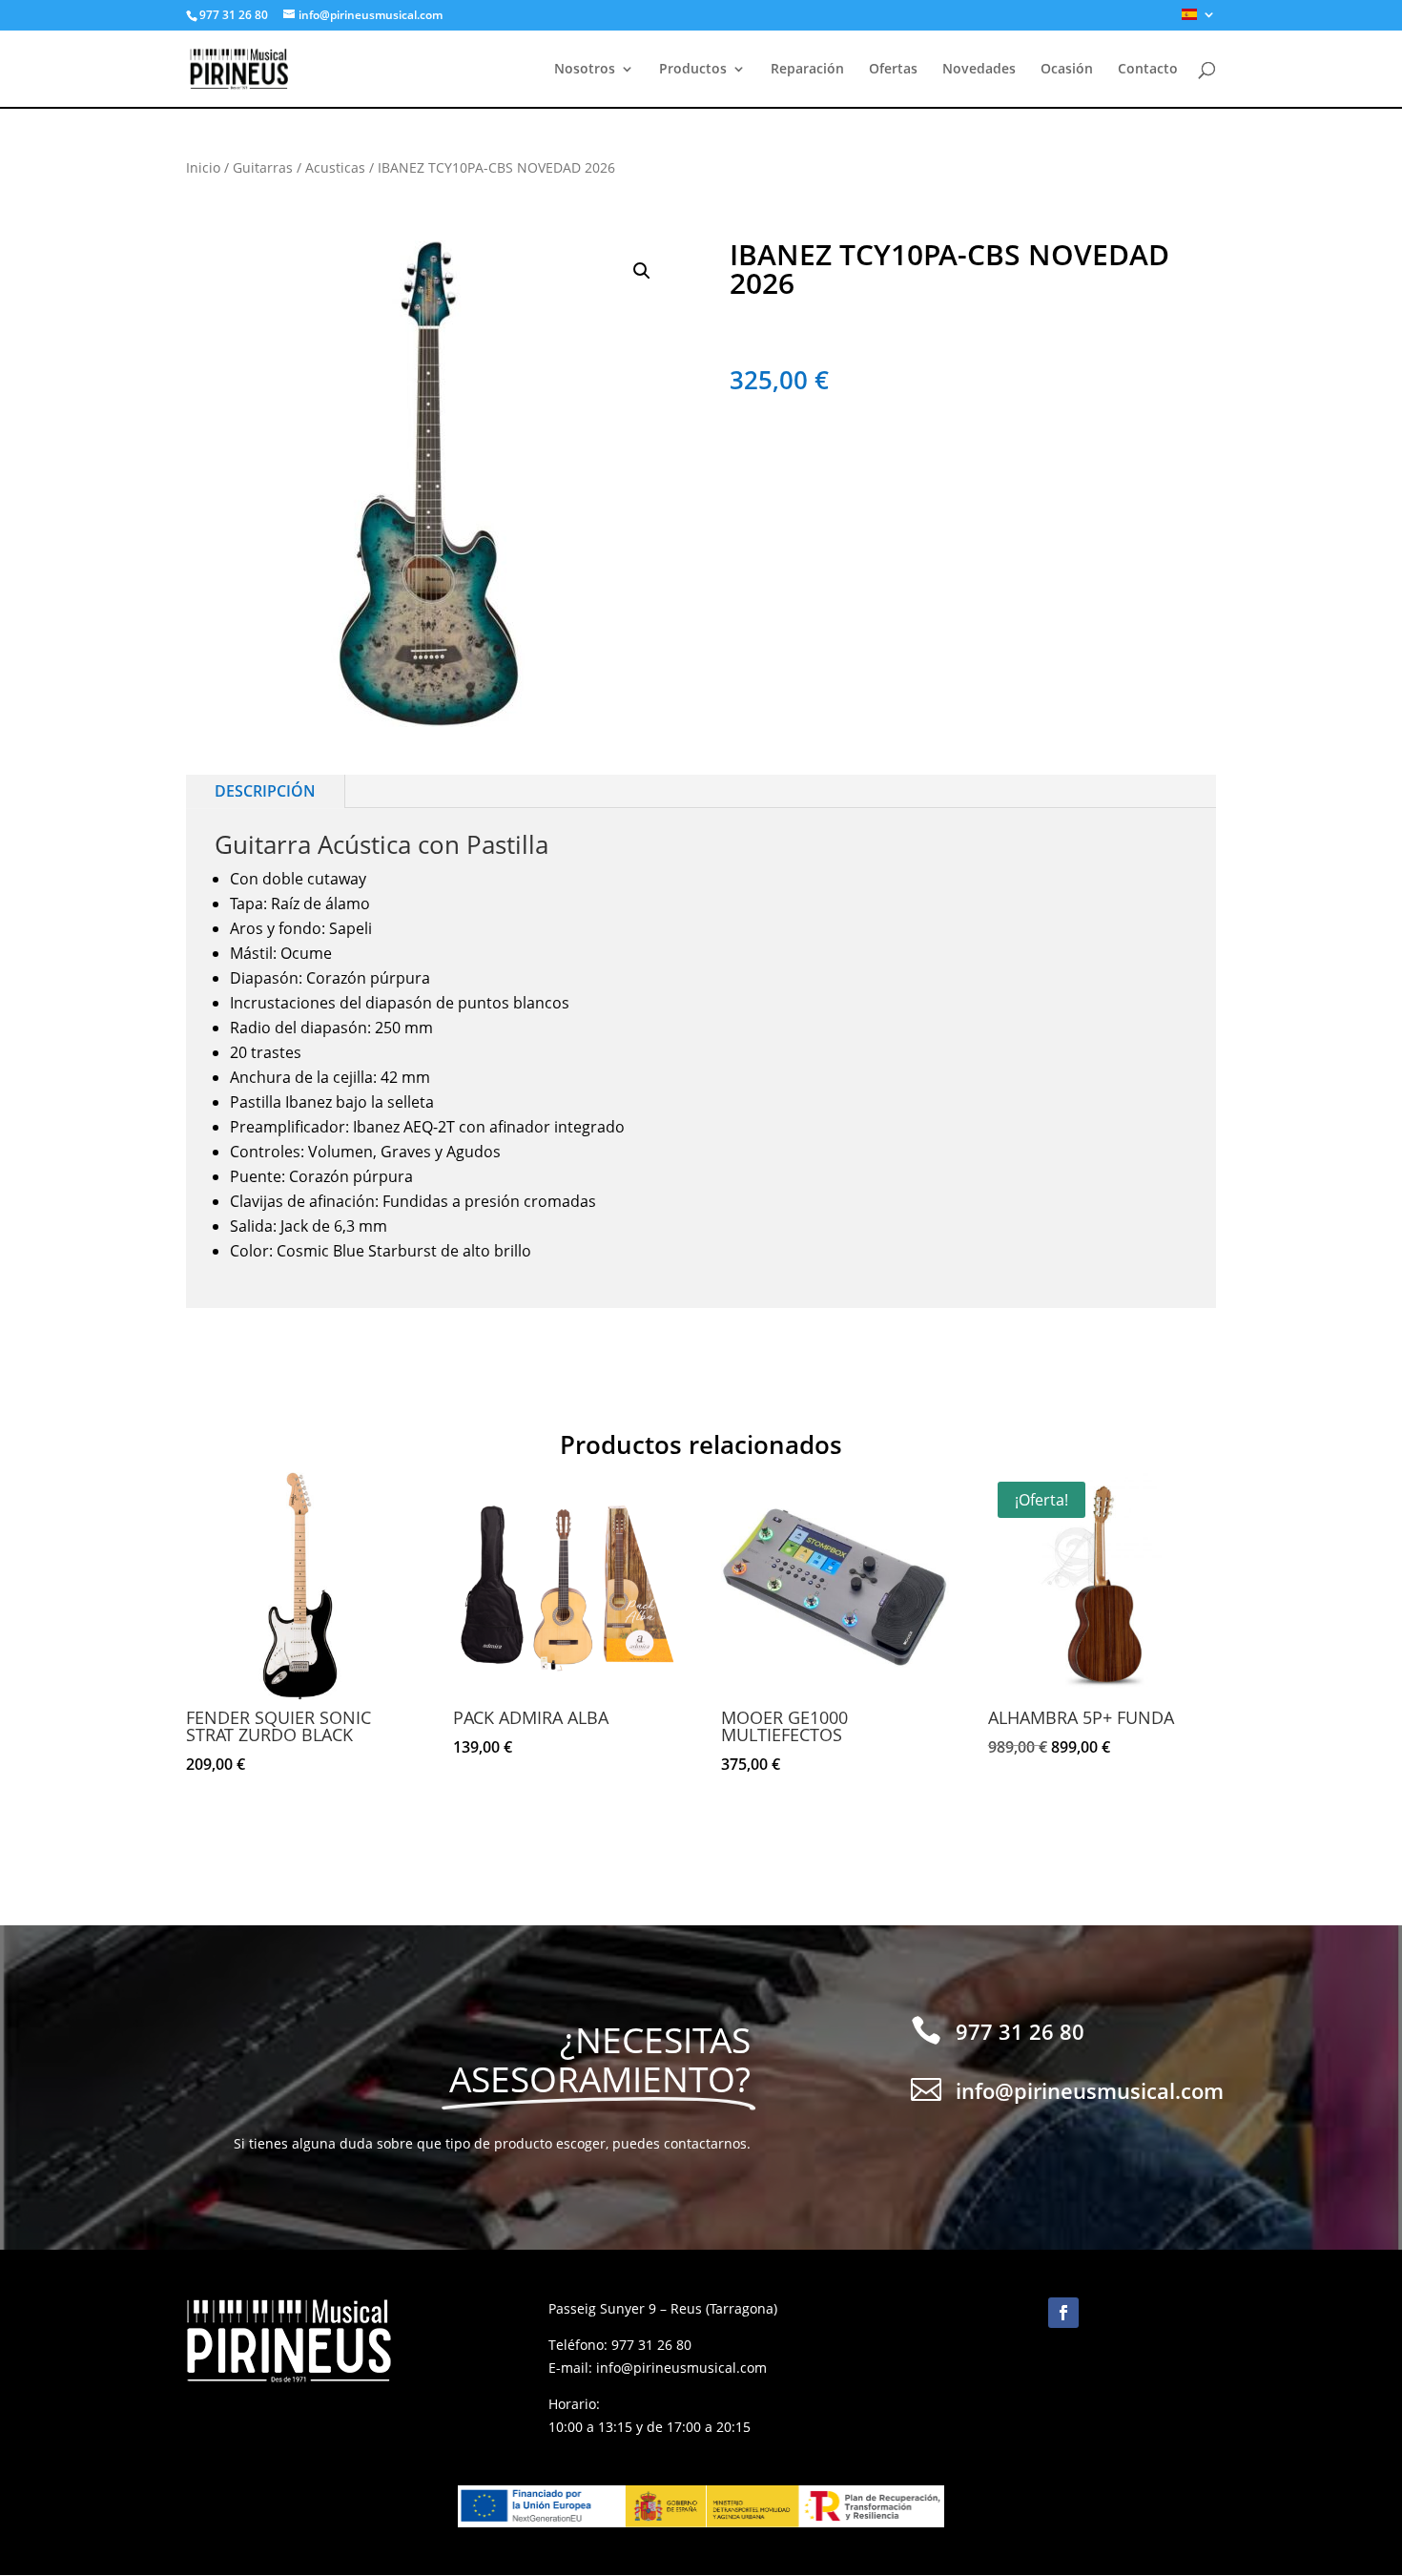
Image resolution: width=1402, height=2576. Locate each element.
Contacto (1148, 70)
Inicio (203, 167)
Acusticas (335, 167)
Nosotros (585, 70)
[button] (642, 271)
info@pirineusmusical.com (681, 2368)
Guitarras (263, 167)
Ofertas (893, 70)
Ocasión (1067, 70)
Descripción (265, 791)
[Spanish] (1199, 20)
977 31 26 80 (651, 2345)
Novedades (979, 70)
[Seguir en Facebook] (1063, 2313)
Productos (693, 70)
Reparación (807, 70)
